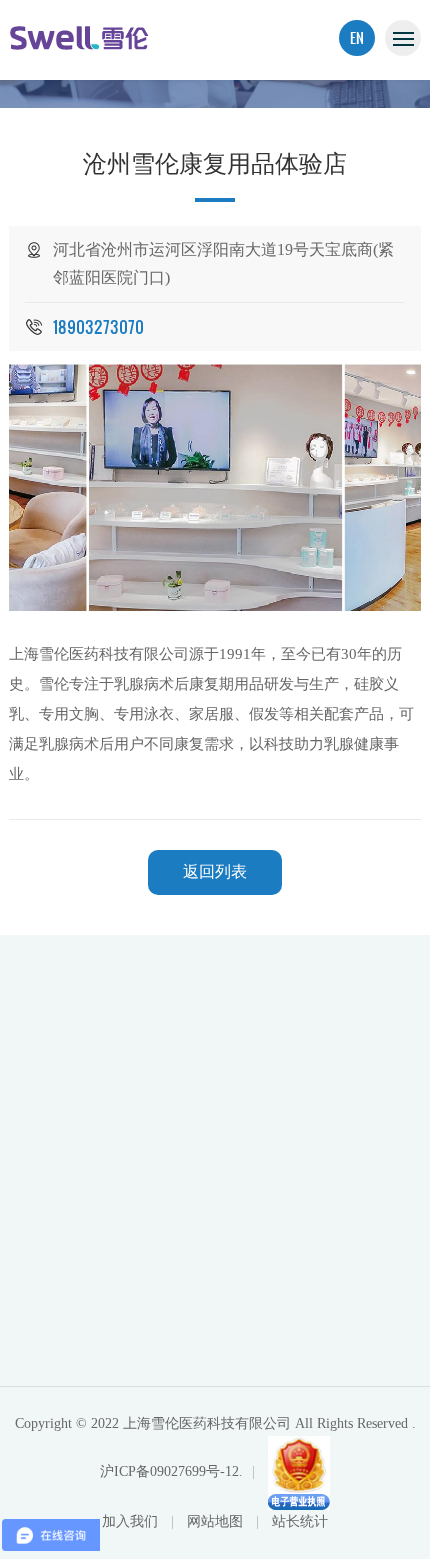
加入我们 (132, 1521)
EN (357, 37)
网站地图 (217, 1521)
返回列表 (215, 871)
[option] (215, 488)
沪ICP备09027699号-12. (171, 1471)
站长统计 (300, 1521)
